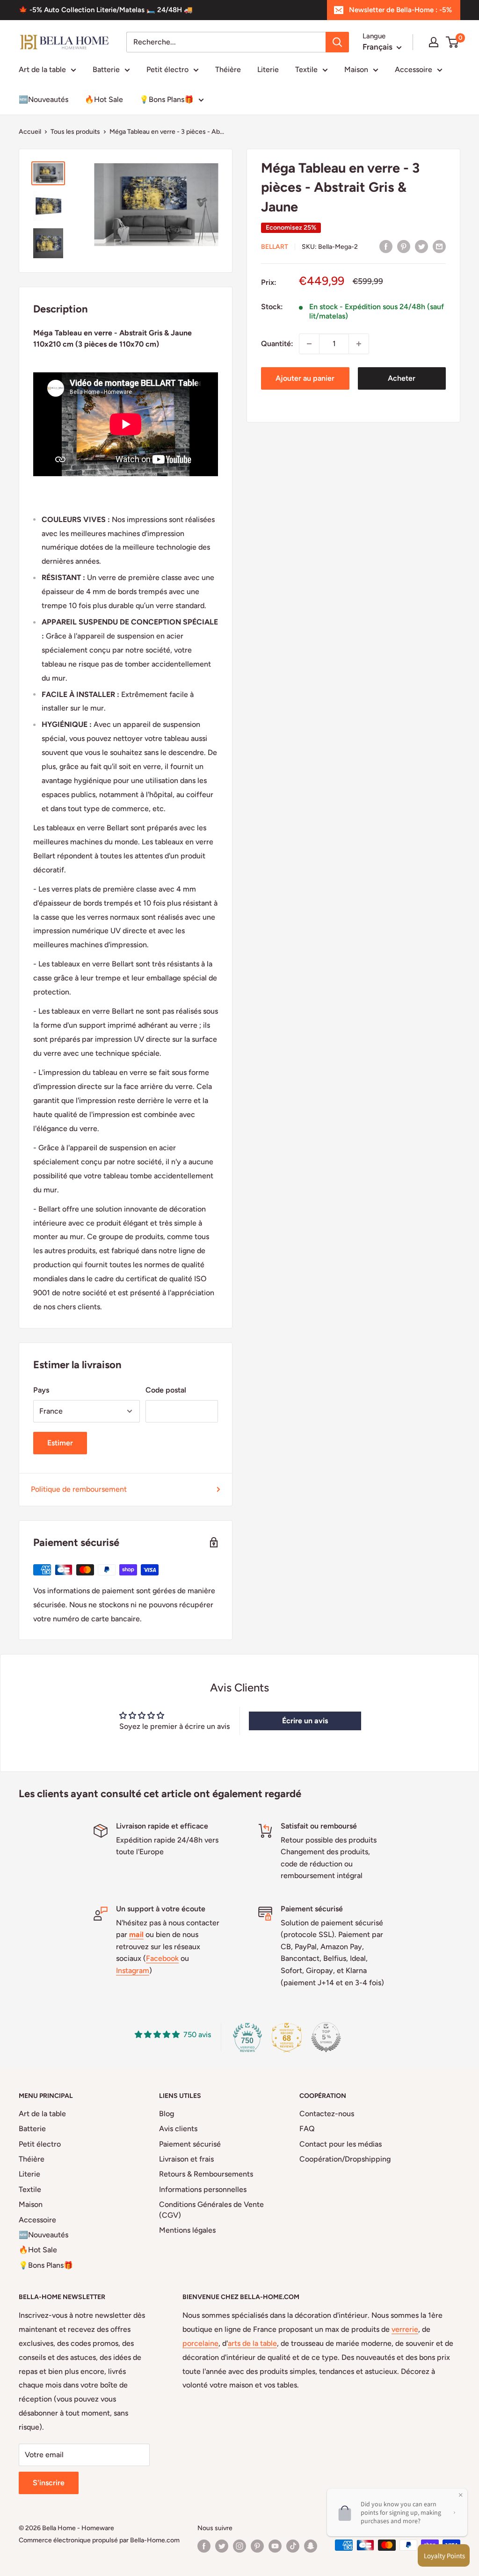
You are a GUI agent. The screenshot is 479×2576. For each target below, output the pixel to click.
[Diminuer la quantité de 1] (309, 344)
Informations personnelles (203, 2189)
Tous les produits (75, 132)
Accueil (30, 132)
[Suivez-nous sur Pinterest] (257, 2546)
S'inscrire (49, 2483)
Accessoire (414, 69)
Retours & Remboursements (206, 2174)
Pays (41, 1390)
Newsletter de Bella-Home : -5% (400, 10)
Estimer (60, 1443)
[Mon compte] (434, 42)
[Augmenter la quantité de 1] (359, 344)
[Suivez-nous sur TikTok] (293, 2546)
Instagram (133, 1970)
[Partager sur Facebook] (386, 246)
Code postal (166, 1390)
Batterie (106, 69)
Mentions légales (187, 2230)
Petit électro (167, 69)
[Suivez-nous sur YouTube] (275, 2546)
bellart (275, 247)
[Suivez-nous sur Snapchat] (311, 2546)
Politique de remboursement (79, 1489)
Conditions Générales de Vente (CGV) (211, 2210)
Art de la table (42, 69)
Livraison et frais (186, 2159)
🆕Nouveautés (44, 99)
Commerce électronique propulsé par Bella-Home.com (99, 2540)
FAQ (307, 2129)
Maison (356, 69)
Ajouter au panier (305, 378)
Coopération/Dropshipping (345, 2159)
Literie (268, 69)
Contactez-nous (327, 2114)
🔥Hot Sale (104, 99)
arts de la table (252, 2343)
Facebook (162, 1958)
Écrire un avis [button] (305, 1721)
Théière (228, 69)
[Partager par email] (439, 246)
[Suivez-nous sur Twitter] (222, 2546)
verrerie (405, 2329)
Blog (167, 2114)
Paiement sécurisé (190, 2144)
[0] (453, 42)
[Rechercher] (337, 42)
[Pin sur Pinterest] (404, 246)
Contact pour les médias (341, 2144)
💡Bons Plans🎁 (167, 99)
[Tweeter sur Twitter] (421, 246)
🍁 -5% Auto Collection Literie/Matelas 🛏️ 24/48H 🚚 (106, 10)
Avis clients (178, 2129)
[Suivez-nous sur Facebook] (204, 2546)
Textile (306, 69)
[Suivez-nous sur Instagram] (239, 2546)
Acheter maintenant (402, 382)
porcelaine (200, 2343)
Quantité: (277, 344)
